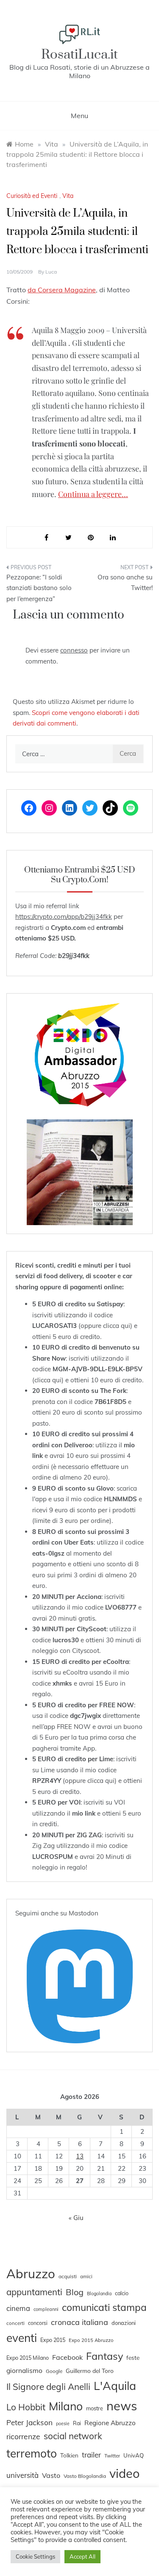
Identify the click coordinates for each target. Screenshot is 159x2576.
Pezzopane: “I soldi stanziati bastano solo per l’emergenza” (39, 588)
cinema (18, 2308)
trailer (91, 2455)
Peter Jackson (29, 2422)
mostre (95, 2408)
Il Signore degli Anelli (48, 2387)
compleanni (46, 2309)
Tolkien (69, 2455)
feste (133, 2358)
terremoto (32, 2453)
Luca (51, 272)
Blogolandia (99, 2294)
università (22, 2475)
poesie (63, 2423)
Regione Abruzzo (110, 2423)
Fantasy (105, 2356)
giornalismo (24, 2370)
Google (54, 2371)
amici (86, 2277)
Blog (75, 2292)
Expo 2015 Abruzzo (91, 2340)
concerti (15, 2323)
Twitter (112, 2456)
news (122, 2406)
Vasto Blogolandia (85, 2476)
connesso (74, 650)
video (124, 2473)
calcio (122, 2293)
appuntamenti (34, 2292)
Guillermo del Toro (90, 2371)
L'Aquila (115, 2386)
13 (80, 2156)
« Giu (76, 2218)
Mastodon (84, 1913)
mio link (84, 1813)
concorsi (38, 2323)
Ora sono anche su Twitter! (125, 583)
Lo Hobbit (26, 2407)
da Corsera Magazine (62, 290)
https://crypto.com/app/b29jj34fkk (64, 917)
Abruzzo (31, 2274)
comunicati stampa (104, 2307)
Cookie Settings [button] (35, 2556)
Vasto (51, 2475)
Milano (66, 2406)
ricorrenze (23, 2436)
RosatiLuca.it (79, 55)
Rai (77, 2423)
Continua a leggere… (93, 494)
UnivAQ (134, 2455)
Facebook (67, 2357)
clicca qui (117, 1326)
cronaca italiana (79, 2322)
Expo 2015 (53, 2340)
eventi (22, 2338)
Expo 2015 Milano (28, 2358)
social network (73, 2436)
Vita (68, 196)
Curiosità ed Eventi (32, 196)
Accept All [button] (82, 2556)
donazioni (124, 2323)
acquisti (68, 2276)
